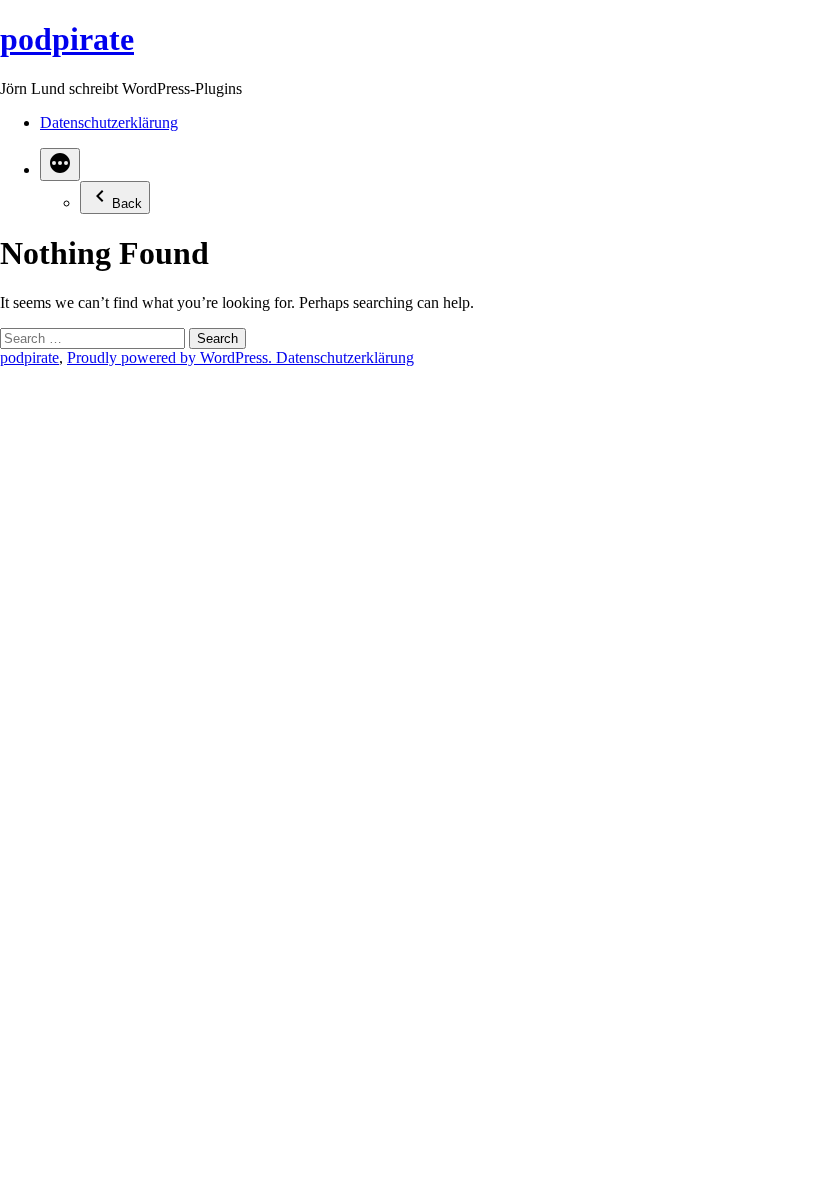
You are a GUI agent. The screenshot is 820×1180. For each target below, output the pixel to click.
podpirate (67, 39)
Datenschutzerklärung (109, 122)
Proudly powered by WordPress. (171, 357)
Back (127, 203)
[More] (60, 164)
